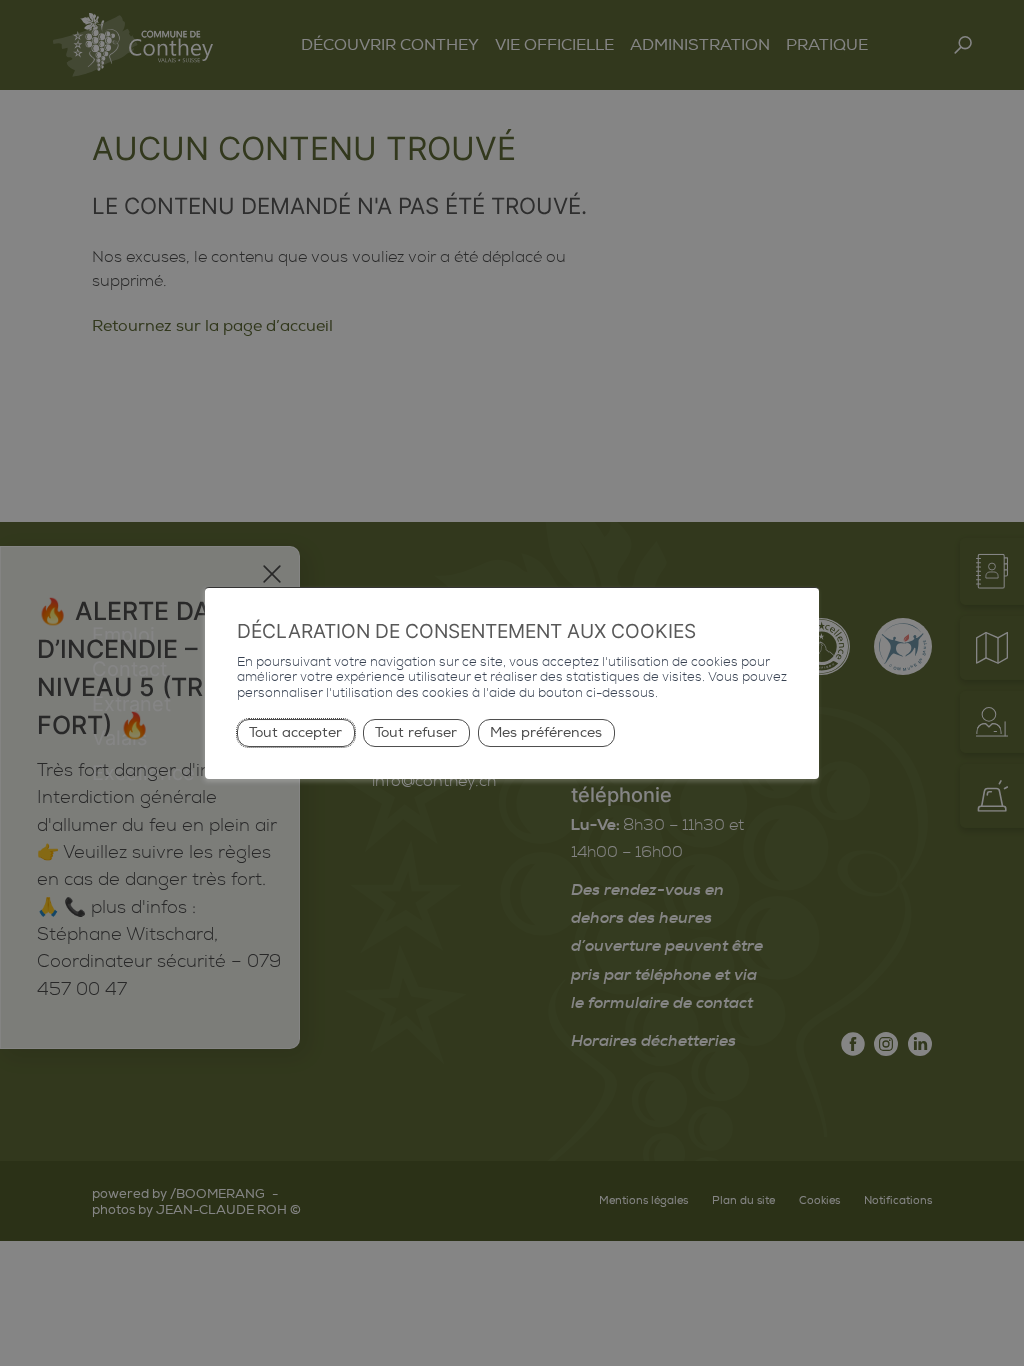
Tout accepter (295, 732)
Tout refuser (416, 732)
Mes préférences (546, 732)
